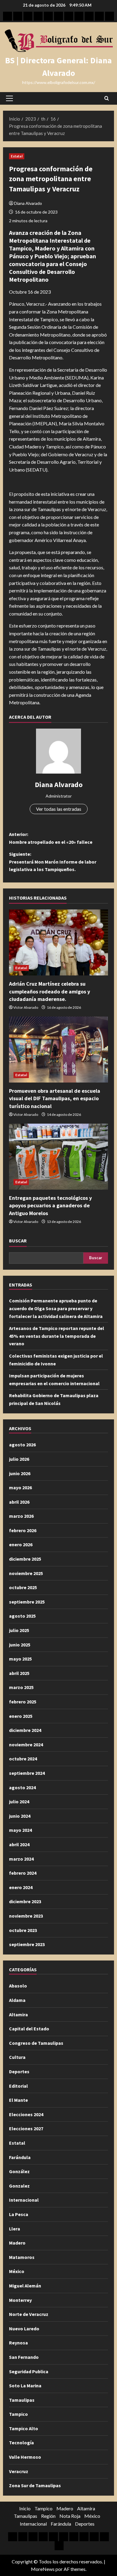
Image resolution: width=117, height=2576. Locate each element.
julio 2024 (19, 1802)
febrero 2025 (23, 1702)
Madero (17, 2243)
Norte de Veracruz (29, 2314)
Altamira (18, 2014)
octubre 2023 (23, 1930)
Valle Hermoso (25, 2457)
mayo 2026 (20, 1487)
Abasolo (18, 1986)
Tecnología (21, 2443)
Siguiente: (53, 862)
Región (48, 2516)
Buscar (18, 1241)
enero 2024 (21, 1887)
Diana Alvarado (28, 203)
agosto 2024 (22, 1787)
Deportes (19, 2071)
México (17, 2271)
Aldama (17, 2000)
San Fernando (24, 2357)
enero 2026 (21, 1544)
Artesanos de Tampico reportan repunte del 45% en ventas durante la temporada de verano (57, 1336)
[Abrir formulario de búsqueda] (107, 98)
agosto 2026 (22, 1445)
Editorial (18, 2086)
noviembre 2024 (26, 1745)
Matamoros (22, 2257)
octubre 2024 (23, 1759)
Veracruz (19, 2471)
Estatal (17, 156)
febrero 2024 (23, 1873)
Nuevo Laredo (24, 2329)
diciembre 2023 (25, 1901)
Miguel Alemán (25, 2286)
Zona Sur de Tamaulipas (35, 2485)
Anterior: (51, 838)
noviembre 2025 (26, 1573)
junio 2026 (20, 1473)
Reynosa (18, 2343)
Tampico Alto (24, 2428)
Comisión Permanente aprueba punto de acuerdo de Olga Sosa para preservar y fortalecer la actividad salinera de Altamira (56, 1308)
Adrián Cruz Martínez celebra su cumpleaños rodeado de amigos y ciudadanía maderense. (49, 991)
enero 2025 (21, 1716)
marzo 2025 (21, 1687)
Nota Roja (70, 2516)
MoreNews (43, 2569)
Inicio (25, 2508)
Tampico (18, 2414)
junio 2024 (20, 1816)
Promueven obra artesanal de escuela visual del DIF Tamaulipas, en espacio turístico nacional (55, 1098)
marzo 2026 (21, 1516)
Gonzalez (19, 2186)
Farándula (20, 2157)
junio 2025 (20, 1645)
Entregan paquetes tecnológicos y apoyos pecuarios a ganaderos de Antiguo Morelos (50, 1205)
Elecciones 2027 (26, 2128)
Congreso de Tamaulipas (36, 2043)
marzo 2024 (21, 1859)
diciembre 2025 (25, 1559)
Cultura (17, 2057)
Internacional (24, 2200)
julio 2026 (19, 1459)
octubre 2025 (23, 1587)
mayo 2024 (20, 1830)
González (19, 2171)
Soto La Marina (25, 2386)
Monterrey (20, 2300)
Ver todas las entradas (59, 809)
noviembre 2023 (26, 1916)
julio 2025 (19, 1630)
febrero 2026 (23, 1530)
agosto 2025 (22, 1616)
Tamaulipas (22, 2400)
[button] (9, 98)
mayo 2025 (20, 1659)
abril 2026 (19, 1502)
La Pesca (19, 2214)
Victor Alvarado (26, 1007)
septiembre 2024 (27, 1773)
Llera (15, 2229)
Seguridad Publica (29, 2371)
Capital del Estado (29, 2029)
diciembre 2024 (25, 1730)
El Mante (18, 2100)
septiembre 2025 (27, 1602)
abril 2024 (19, 1844)
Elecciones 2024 (26, 2114)
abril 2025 (19, 1673)
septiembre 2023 (27, 1944)
